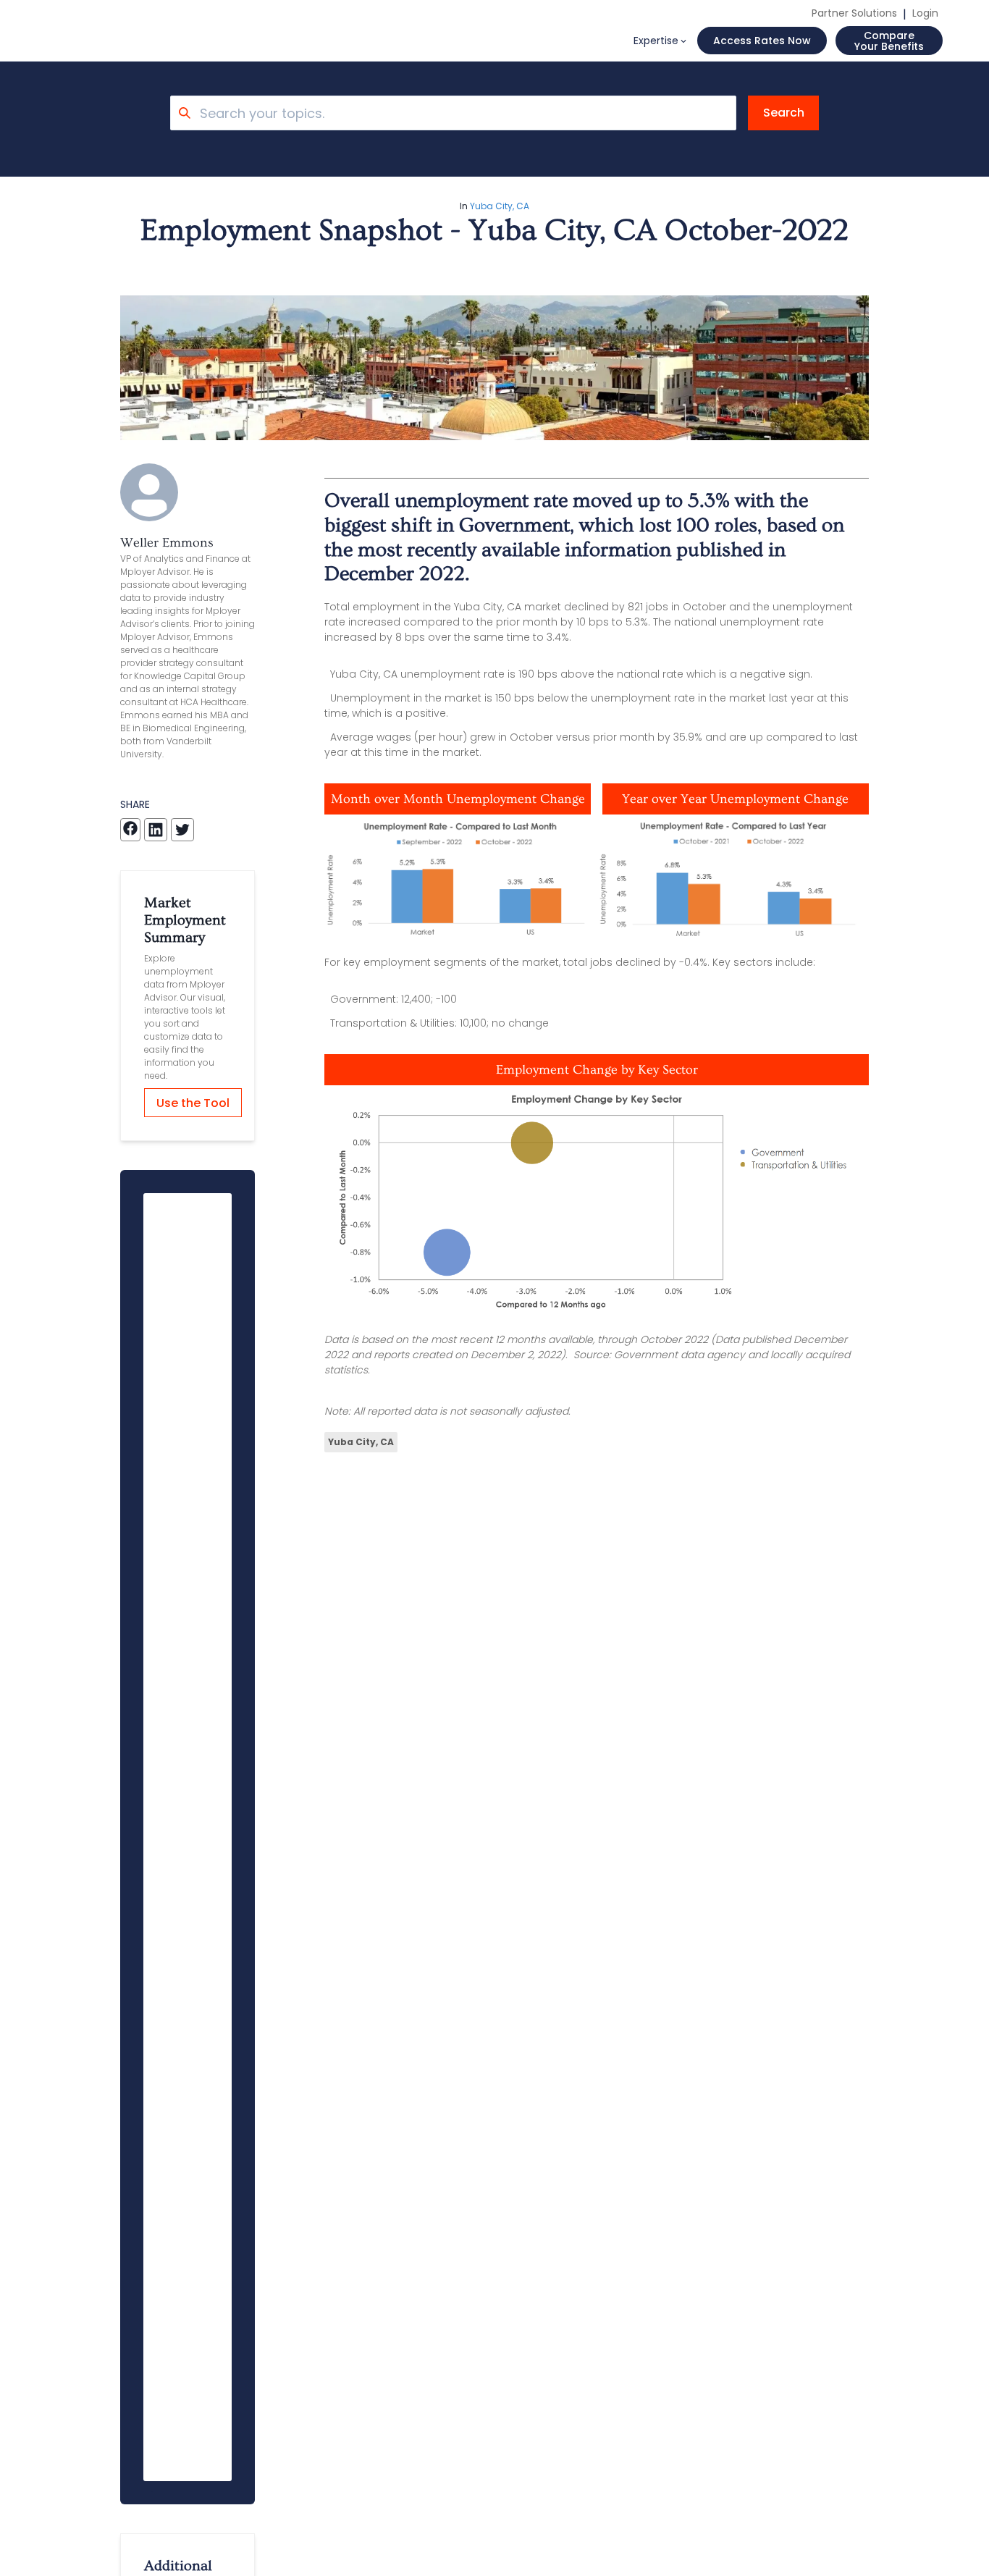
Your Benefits (889, 41)
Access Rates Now (762, 41)
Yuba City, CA (500, 206)
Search (784, 113)
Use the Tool (193, 1103)
